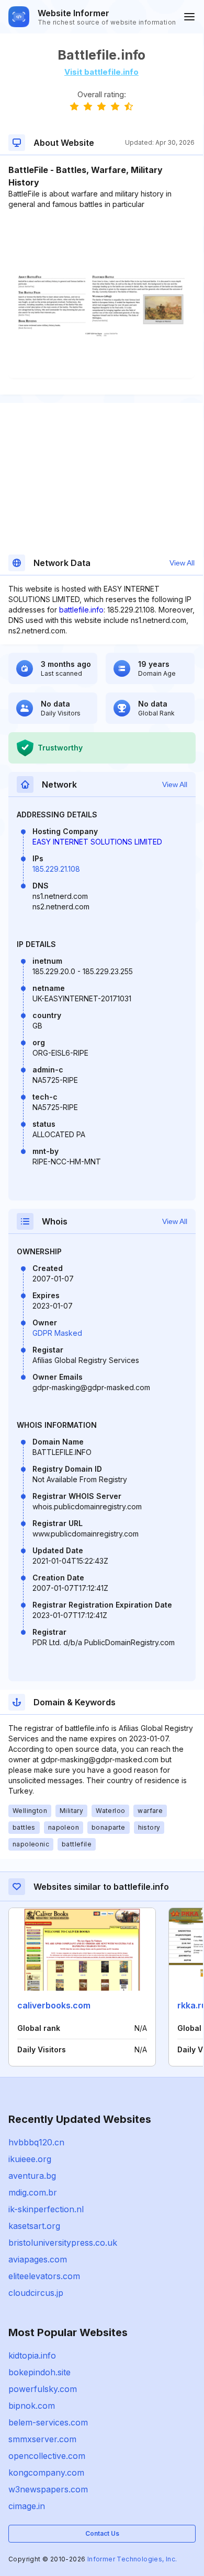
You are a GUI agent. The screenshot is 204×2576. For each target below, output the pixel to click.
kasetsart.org (34, 2226)
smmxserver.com (42, 2439)
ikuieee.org (30, 2159)
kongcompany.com (46, 2473)
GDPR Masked (57, 1333)
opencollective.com (47, 2456)
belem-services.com (48, 2422)
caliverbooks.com (54, 2005)
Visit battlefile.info (101, 72)
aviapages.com (38, 2259)
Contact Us (102, 2533)
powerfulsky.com (43, 2389)
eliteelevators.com (44, 2276)
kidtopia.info (32, 2355)
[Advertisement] (101, 241)
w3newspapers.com (48, 2489)
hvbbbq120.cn (36, 2142)
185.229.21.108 (56, 869)
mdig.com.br (33, 2192)
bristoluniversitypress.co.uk (63, 2243)
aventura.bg (32, 2176)
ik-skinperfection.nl (46, 2209)
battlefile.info (81, 610)
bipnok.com (32, 2406)
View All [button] (182, 563)
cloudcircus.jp (36, 2293)
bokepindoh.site (39, 2372)
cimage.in (27, 2506)
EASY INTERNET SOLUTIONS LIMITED (97, 842)
